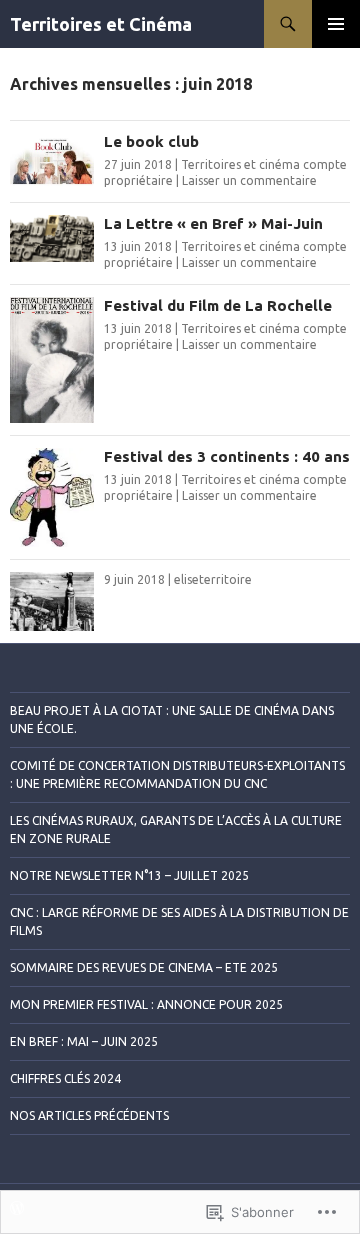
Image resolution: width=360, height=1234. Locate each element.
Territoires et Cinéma (101, 24)
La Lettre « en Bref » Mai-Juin (213, 223)
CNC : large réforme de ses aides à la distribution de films (179, 921)
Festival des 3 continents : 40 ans (227, 456)
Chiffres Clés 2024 (65, 1078)
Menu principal (336, 24)
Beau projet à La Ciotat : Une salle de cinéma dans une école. (172, 719)
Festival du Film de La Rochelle (218, 305)
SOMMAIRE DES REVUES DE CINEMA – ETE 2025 (144, 967)
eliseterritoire (213, 579)
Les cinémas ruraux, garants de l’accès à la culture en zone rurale (176, 829)
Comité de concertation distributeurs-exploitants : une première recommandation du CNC (177, 774)
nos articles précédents (89, 1115)
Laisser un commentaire (249, 180)
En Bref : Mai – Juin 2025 (84, 1041)
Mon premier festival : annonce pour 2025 (146, 1004)
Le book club (151, 141)
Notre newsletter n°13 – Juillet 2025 (129, 875)
